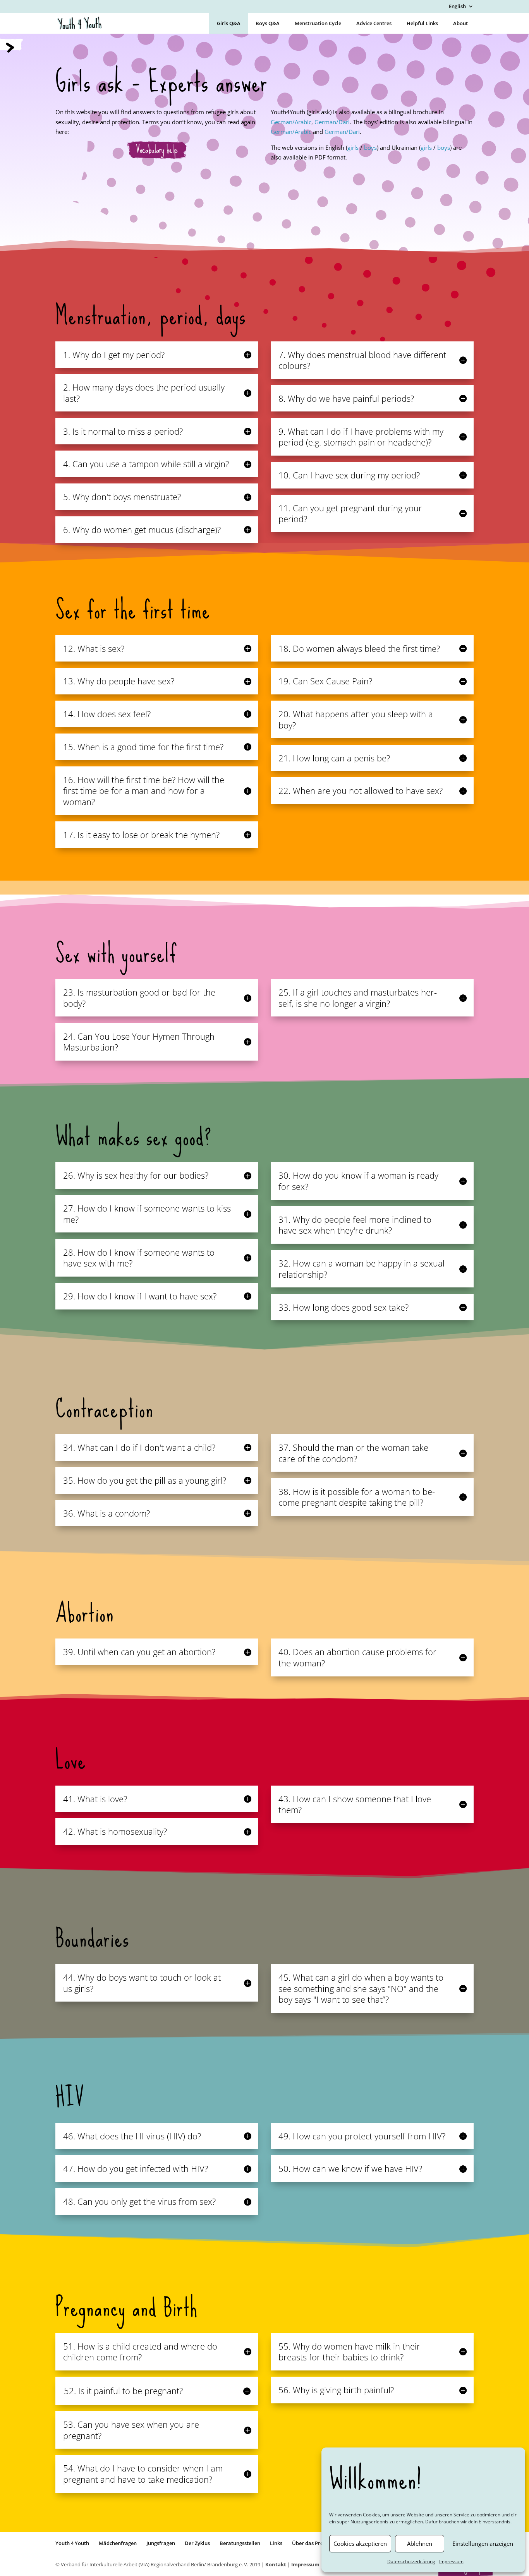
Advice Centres (374, 23)
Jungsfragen (161, 2543)
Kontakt (276, 2564)
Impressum (451, 2561)
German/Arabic (291, 122)
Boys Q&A (268, 23)
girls (354, 147)
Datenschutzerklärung (411, 2561)
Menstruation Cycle (318, 23)
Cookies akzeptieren (360, 2543)
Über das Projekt (312, 2543)
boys (370, 147)
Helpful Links (422, 23)
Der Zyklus (197, 2543)
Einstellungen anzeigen (483, 2543)
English (457, 7)
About (460, 23)
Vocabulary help (157, 150)
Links (276, 2543)
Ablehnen (420, 2543)
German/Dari (332, 122)
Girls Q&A (229, 23)
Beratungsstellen (240, 2543)
